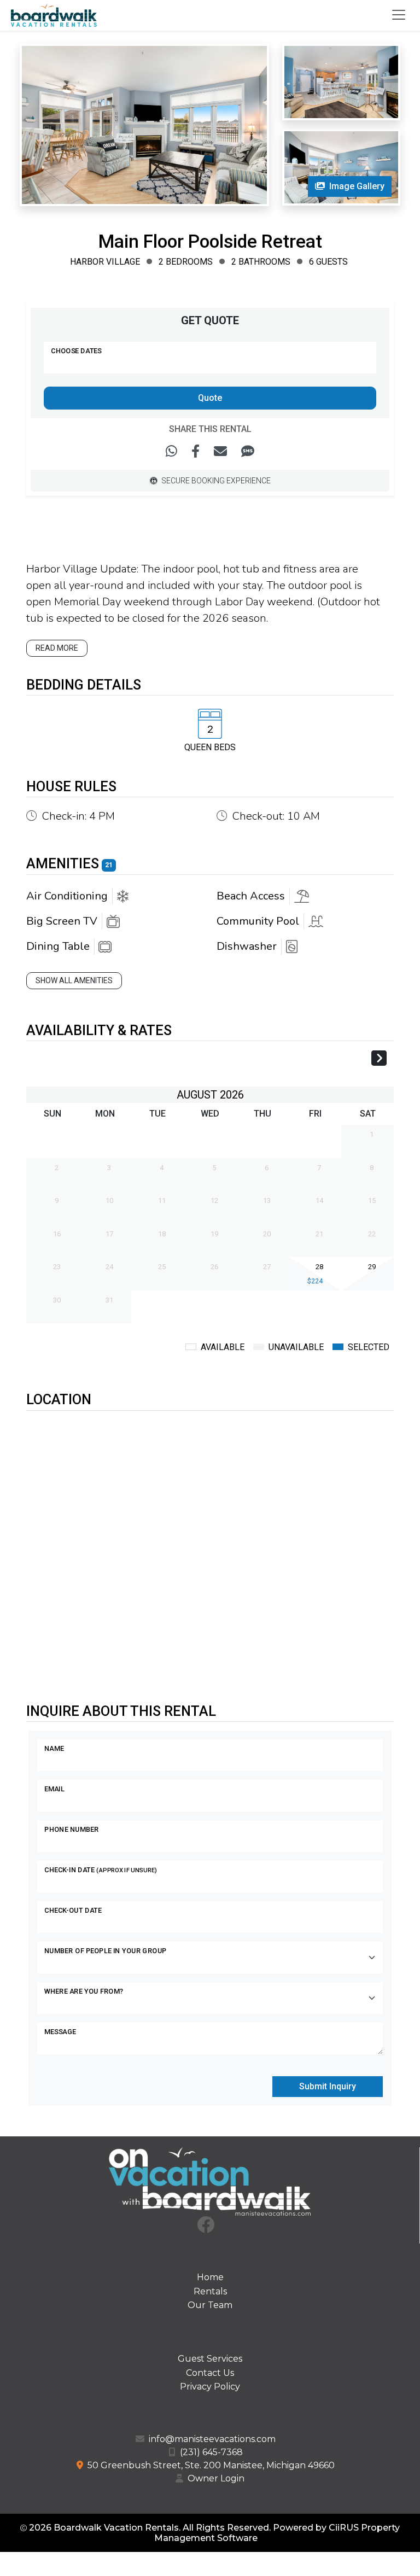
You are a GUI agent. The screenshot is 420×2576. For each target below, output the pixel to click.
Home (210, 2277)
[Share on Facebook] (196, 452)
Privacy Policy (210, 2387)
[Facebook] (206, 2228)
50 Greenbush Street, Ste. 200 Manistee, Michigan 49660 (211, 2465)
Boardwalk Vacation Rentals (116, 2528)
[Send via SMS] (248, 452)
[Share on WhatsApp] (171, 452)
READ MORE (57, 648)
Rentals (210, 2291)
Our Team (210, 2305)
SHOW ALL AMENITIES (74, 980)
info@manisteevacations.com (212, 2439)
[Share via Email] (220, 452)
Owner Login (216, 2478)
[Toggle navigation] (399, 15)
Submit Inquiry (328, 2086)
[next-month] (379, 1059)
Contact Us (210, 2373)
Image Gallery (357, 186)
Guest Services (210, 2359)
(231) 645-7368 (211, 2452)
